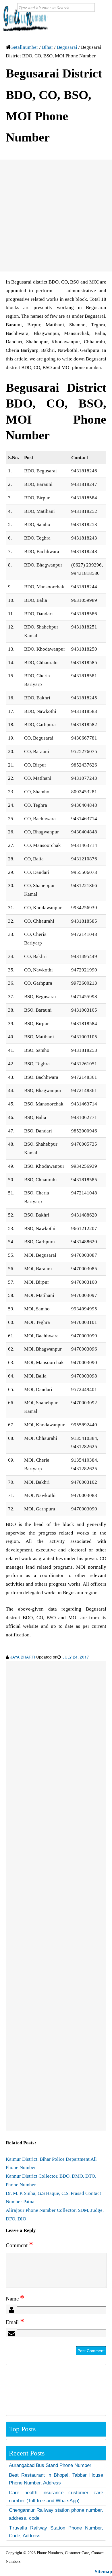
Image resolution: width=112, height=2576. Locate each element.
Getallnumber (24, 47)
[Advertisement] (56, 216)
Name (15, 2299)
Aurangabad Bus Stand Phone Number (50, 2465)
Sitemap (103, 2572)
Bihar (48, 47)
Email (15, 2322)
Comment (19, 2245)
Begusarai (67, 47)
